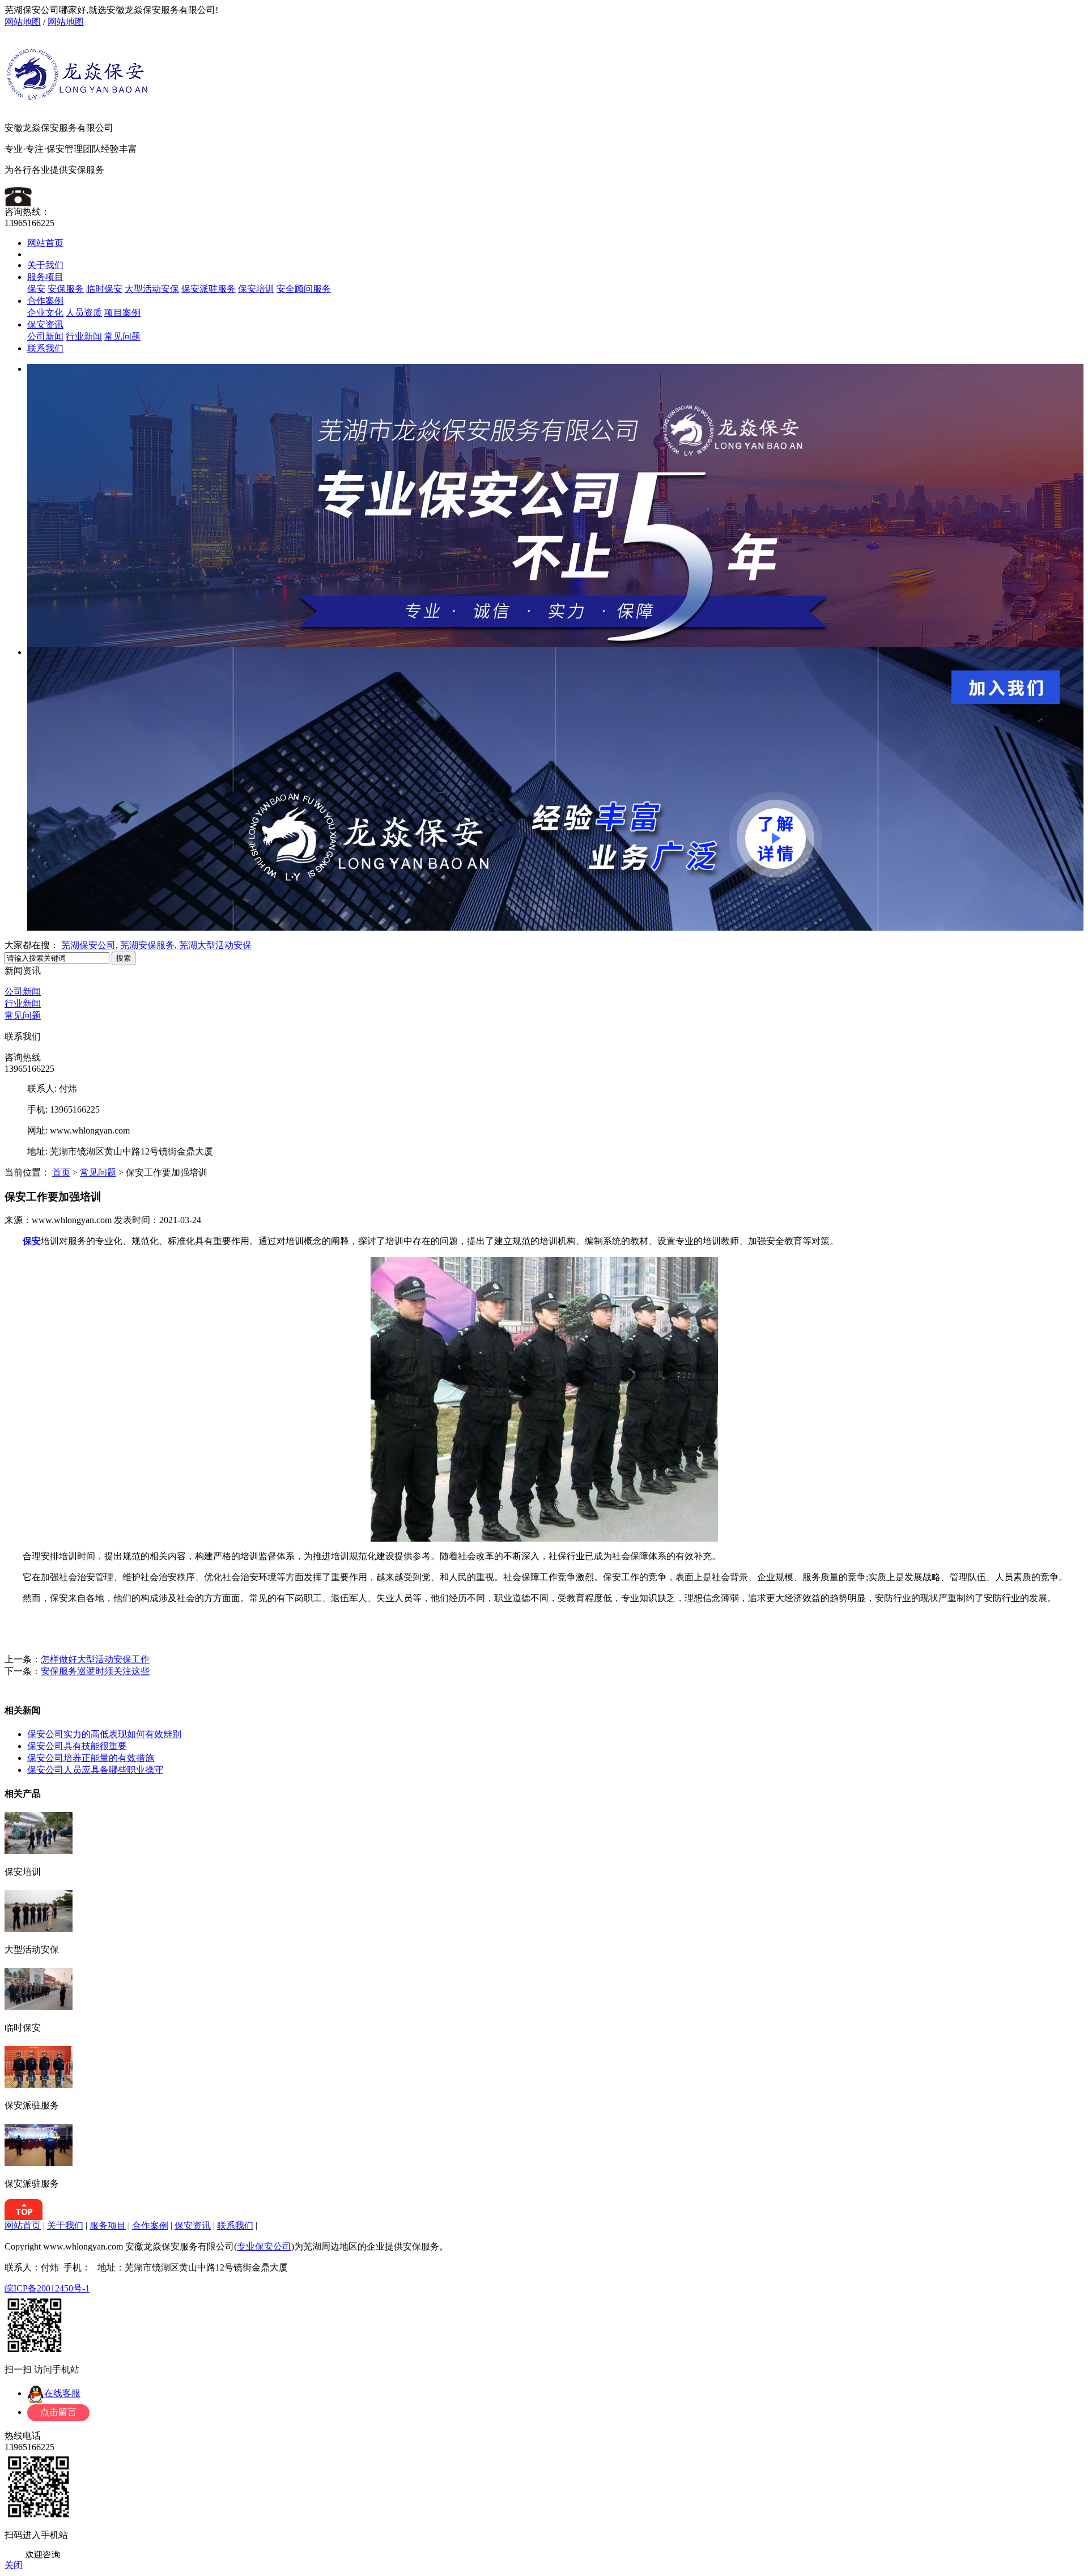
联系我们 (45, 348)
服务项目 (45, 277)
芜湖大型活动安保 (215, 945)
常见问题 (122, 336)
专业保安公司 (264, 2246)
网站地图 (23, 22)
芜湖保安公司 (88, 945)
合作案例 (45, 301)
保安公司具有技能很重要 (77, 1746)
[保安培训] (39, 1851)
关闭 (14, 2565)
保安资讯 (45, 324)
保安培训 (256, 289)
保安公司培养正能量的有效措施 (91, 1758)
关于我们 (45, 265)
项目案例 (122, 313)
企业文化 (45, 313)
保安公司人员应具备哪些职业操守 (95, 1770)
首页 (61, 1172)
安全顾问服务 (304, 289)
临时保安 (104, 289)
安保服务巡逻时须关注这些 (95, 1671)
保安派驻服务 (209, 289)
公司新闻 (45, 336)
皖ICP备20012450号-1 (47, 2288)
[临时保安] (39, 2007)
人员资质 (84, 313)
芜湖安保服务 (147, 945)
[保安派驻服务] (39, 2085)
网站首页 (45, 243)
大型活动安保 (152, 289)
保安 (36, 289)
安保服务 (66, 289)
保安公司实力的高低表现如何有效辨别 (104, 1734)
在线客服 (62, 2393)
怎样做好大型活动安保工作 (95, 1659)
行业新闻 (84, 336)
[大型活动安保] (39, 1929)
